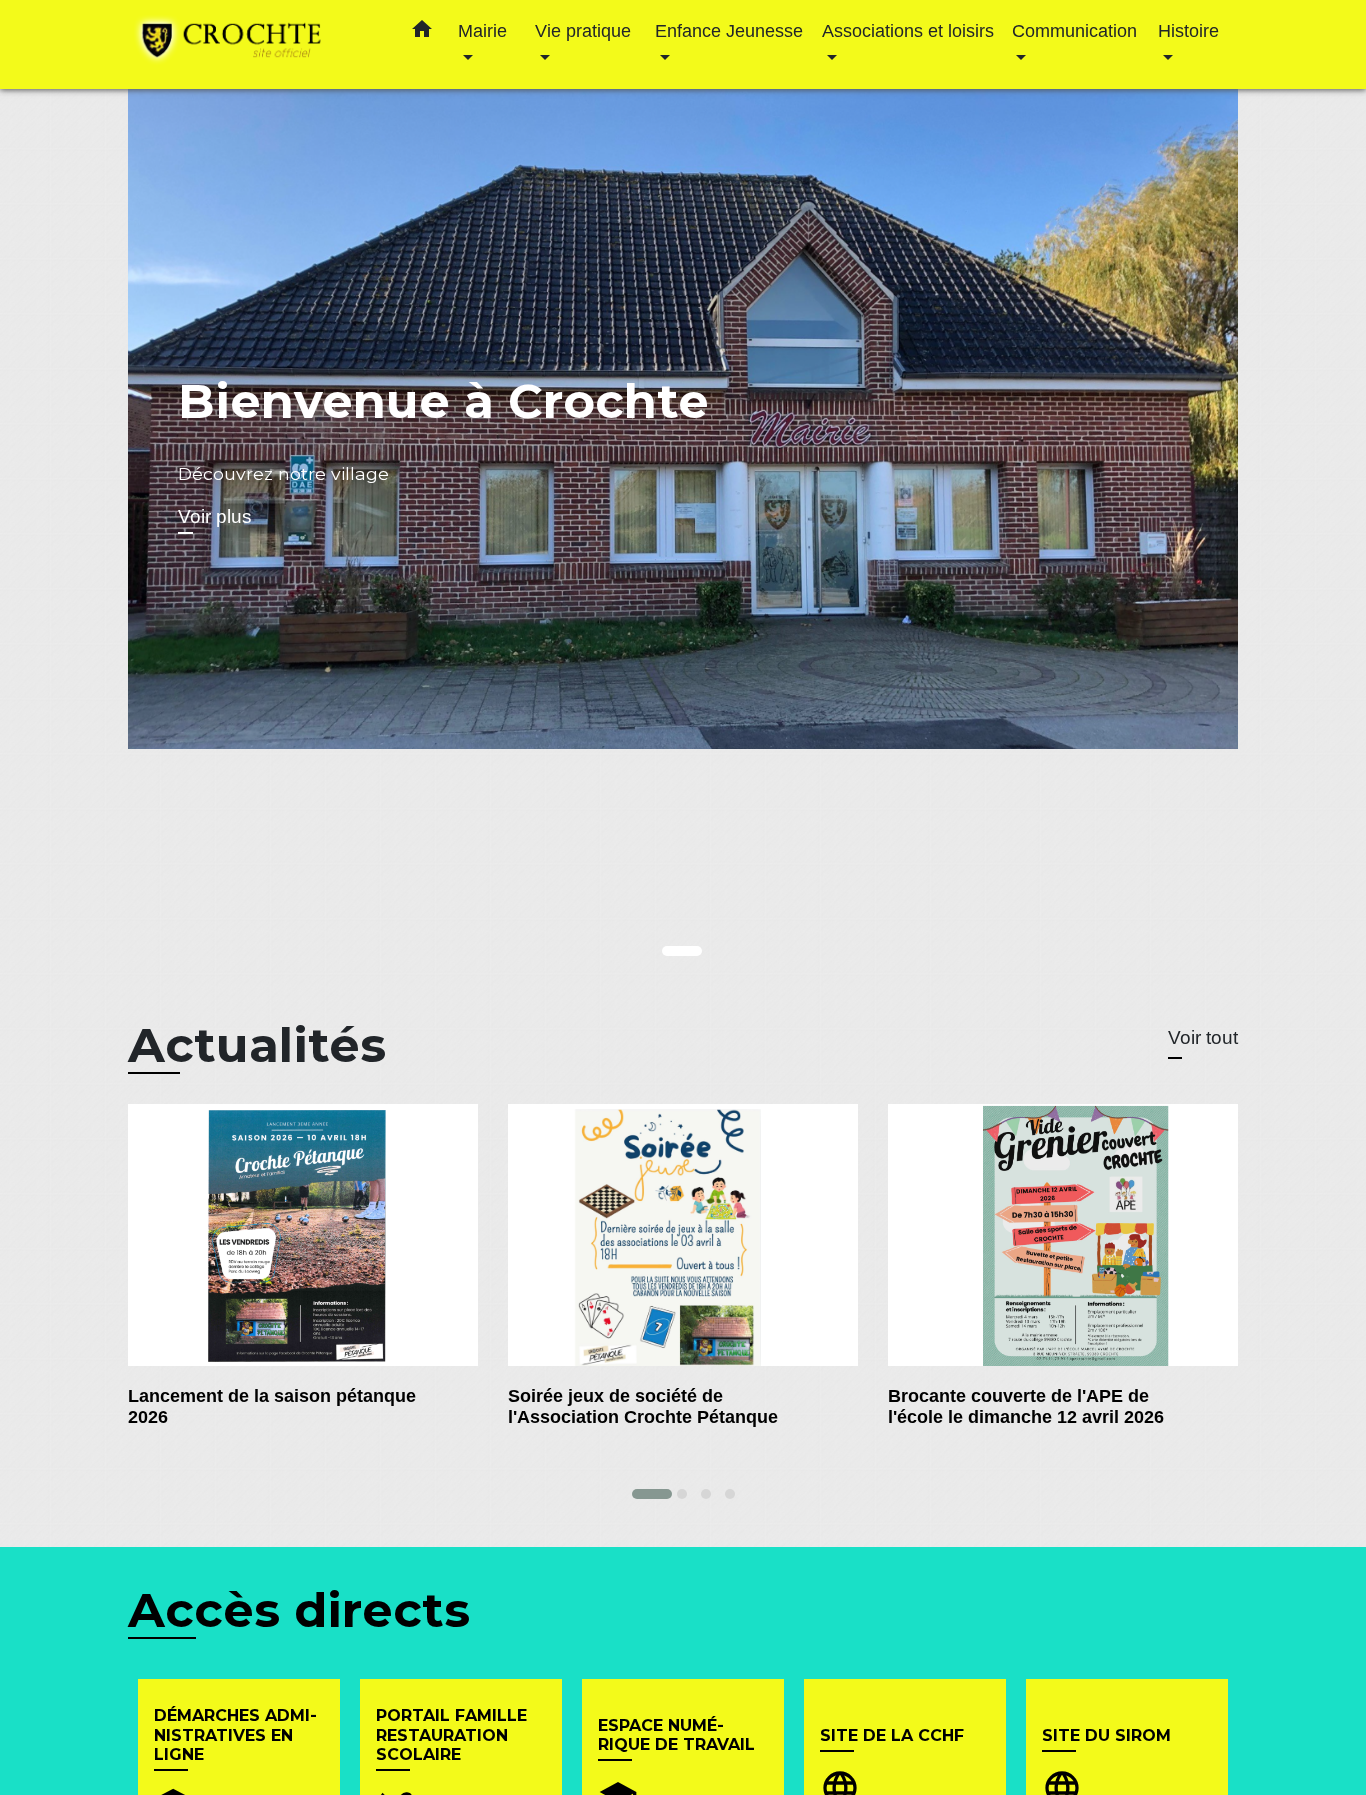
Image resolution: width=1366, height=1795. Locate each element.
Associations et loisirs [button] (908, 30)
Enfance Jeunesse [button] (729, 30)
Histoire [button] (1188, 30)
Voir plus (215, 516)
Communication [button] (1074, 30)
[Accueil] (253, 44)
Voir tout (1203, 1037)
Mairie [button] (482, 30)
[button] (422, 33)
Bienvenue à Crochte (443, 401)
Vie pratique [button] (583, 30)
